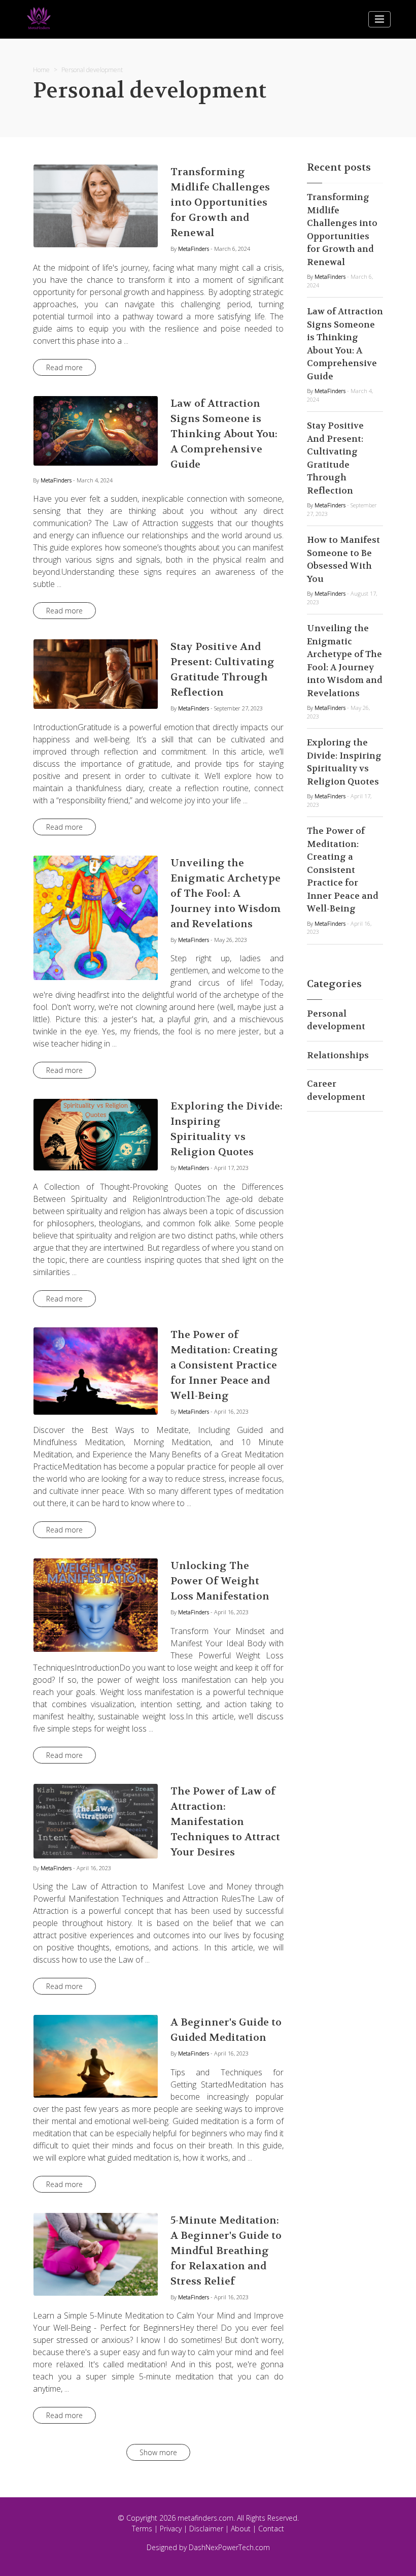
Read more (64, 367)
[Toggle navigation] (379, 19)
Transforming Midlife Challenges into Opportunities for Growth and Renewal (220, 202)
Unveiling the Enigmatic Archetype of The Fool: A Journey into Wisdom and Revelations (226, 893)
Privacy (171, 2529)
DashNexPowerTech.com (229, 2547)
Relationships (338, 1055)
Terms (142, 2529)
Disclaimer (206, 2529)
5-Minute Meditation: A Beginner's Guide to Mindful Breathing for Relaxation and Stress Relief (226, 2251)
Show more (158, 2452)
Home (41, 70)
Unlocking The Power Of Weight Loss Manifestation (220, 1581)
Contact (271, 2529)
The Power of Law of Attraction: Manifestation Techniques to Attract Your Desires (225, 1822)
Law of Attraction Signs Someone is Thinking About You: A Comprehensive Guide (224, 434)
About (241, 2529)
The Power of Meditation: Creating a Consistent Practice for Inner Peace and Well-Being (224, 1365)
